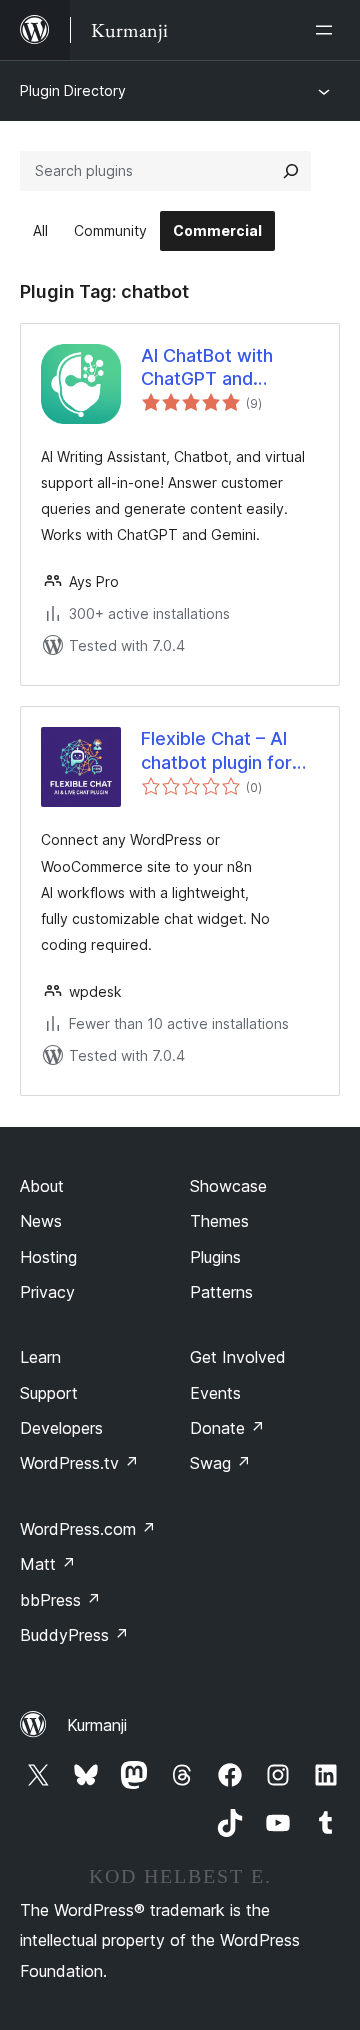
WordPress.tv (79, 1463)
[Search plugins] (291, 171)
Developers (61, 1428)
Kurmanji (97, 1725)
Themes (219, 1221)
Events (215, 1393)
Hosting (48, 1257)
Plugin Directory (73, 90)
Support (49, 1393)
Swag (220, 1463)
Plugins (215, 1257)
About (42, 1186)
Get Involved (238, 1357)
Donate (227, 1428)
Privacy (47, 1292)
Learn (40, 1357)
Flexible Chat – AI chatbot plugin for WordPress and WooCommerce (216, 751)
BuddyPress (74, 1635)
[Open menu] (328, 30)
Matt (48, 1564)
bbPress (60, 1600)
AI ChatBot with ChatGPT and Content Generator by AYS (221, 368)
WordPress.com (88, 1529)
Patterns (221, 1292)
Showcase (228, 1186)
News (41, 1221)
